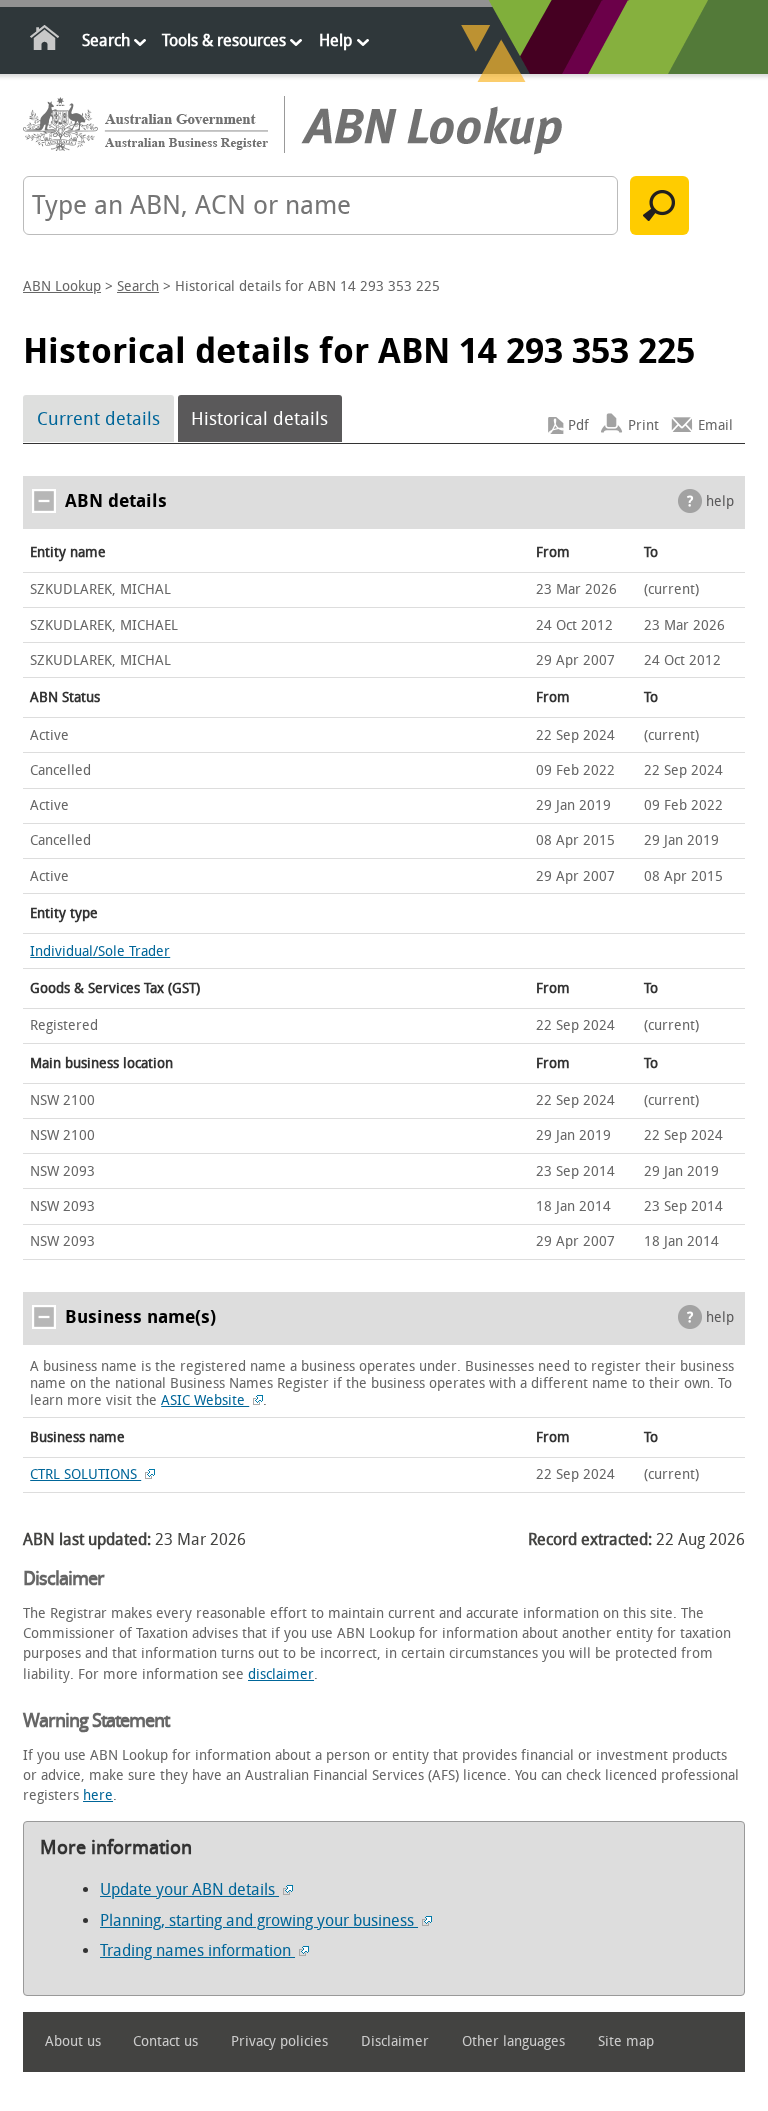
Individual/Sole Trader (100, 951)
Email (715, 425)
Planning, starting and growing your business (259, 1920)
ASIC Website (205, 1400)
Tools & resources (224, 40)
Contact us (165, 2041)
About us (73, 2041)
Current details (98, 419)
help (720, 501)
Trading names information (197, 1950)
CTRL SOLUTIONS (85, 1474)
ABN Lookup (62, 286)
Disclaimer (395, 2041)
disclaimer (281, 1674)
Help (335, 40)
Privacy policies (279, 2041)
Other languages (513, 2041)
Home (45, 41)
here (98, 1795)
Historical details (259, 419)
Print (643, 425)
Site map (626, 2041)
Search (106, 40)
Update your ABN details (189, 1889)
